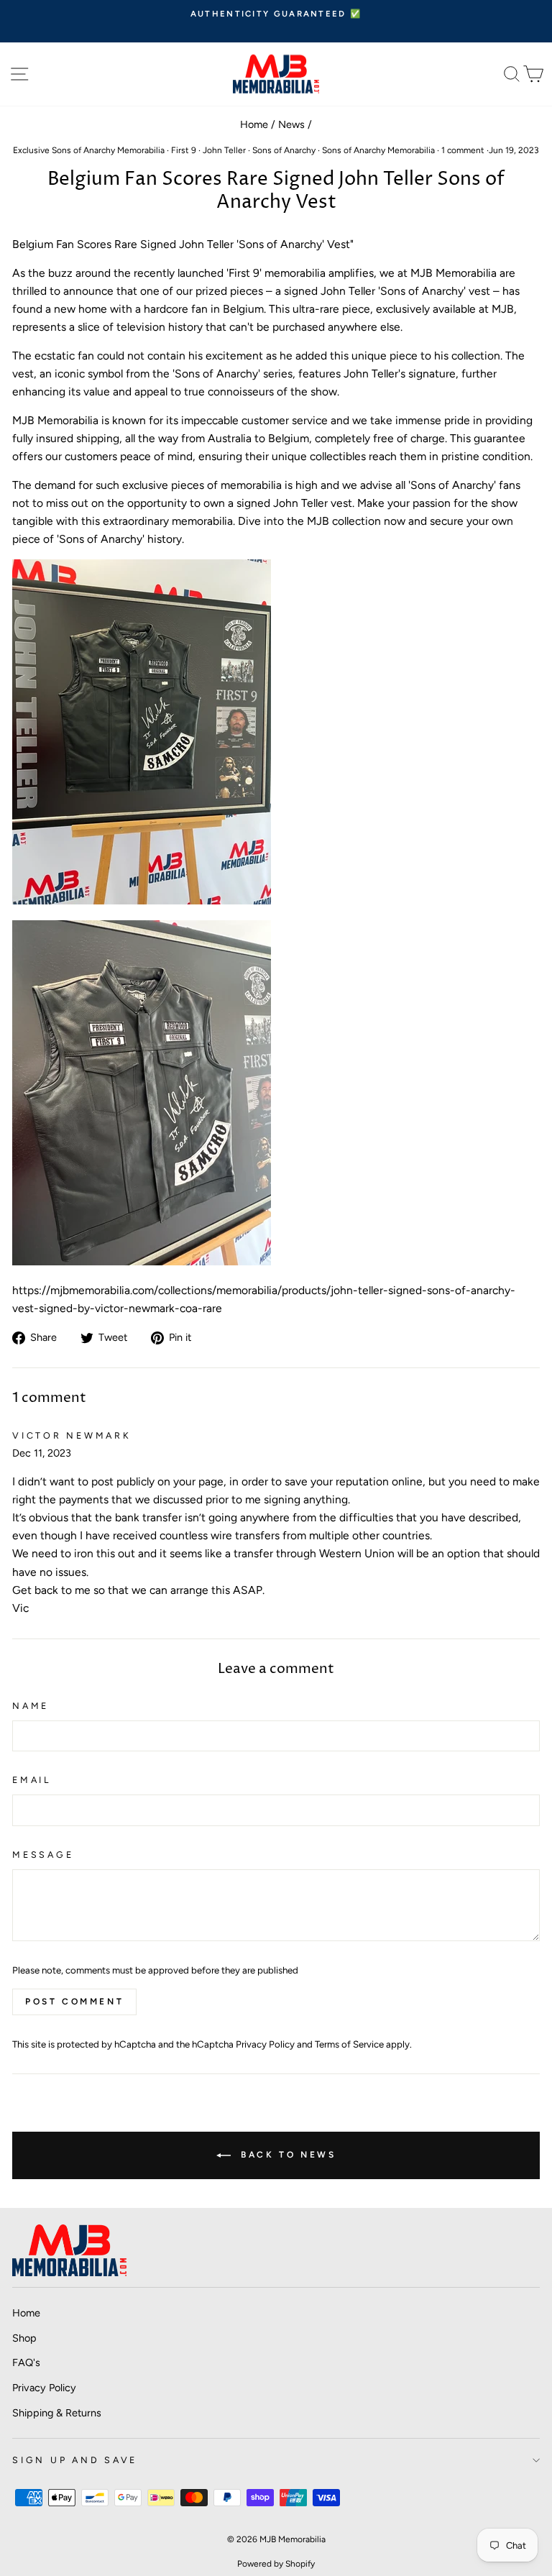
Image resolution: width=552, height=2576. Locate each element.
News (291, 124)
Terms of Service (349, 2044)
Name (31, 1706)
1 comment (463, 150)
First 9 (184, 150)
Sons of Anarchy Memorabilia (378, 150)
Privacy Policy (265, 2044)
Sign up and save (75, 2460)
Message (43, 1855)
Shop (24, 2338)
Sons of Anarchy (284, 150)
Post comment (74, 2002)
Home (254, 124)
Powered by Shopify (276, 2564)
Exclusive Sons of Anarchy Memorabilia (89, 150)
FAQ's (26, 2362)
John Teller (224, 150)
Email (32, 1780)
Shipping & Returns (57, 2413)
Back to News (286, 2155)
